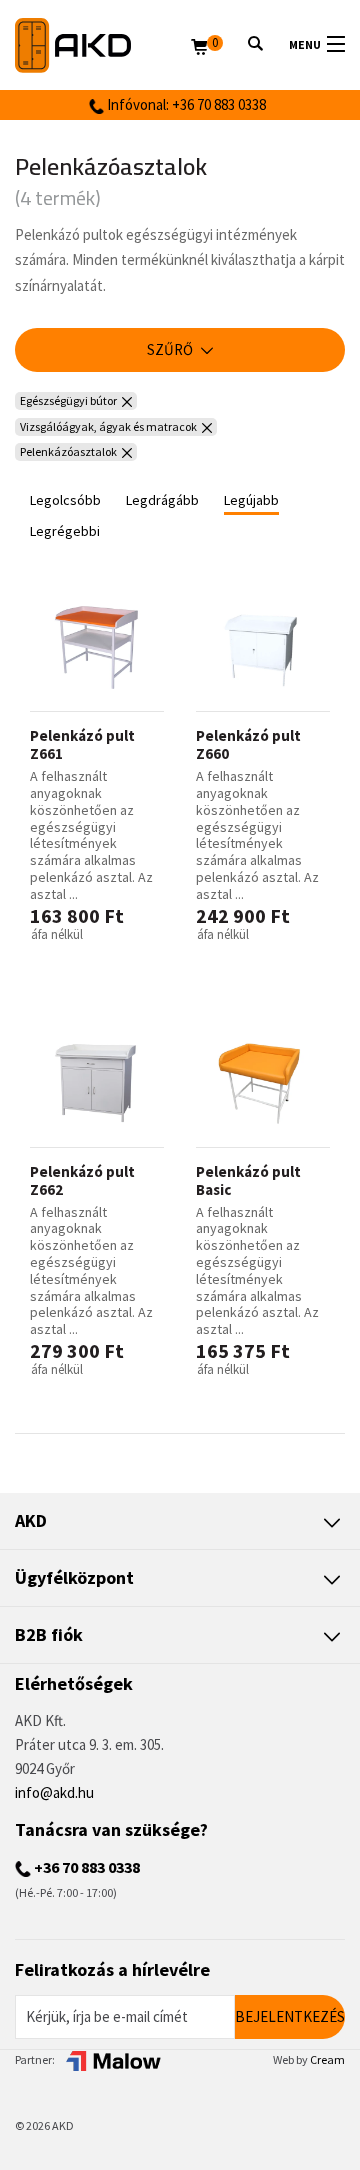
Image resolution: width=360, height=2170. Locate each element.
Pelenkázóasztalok (68, 451)
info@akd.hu (54, 1792)
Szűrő (171, 349)
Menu (305, 44)
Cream (327, 2059)
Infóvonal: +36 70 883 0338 (185, 104)
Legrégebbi (65, 531)
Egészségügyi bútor (68, 400)
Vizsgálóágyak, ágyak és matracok (108, 426)
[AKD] (103, 45)
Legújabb (251, 500)
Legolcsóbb (65, 500)
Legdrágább (162, 500)
